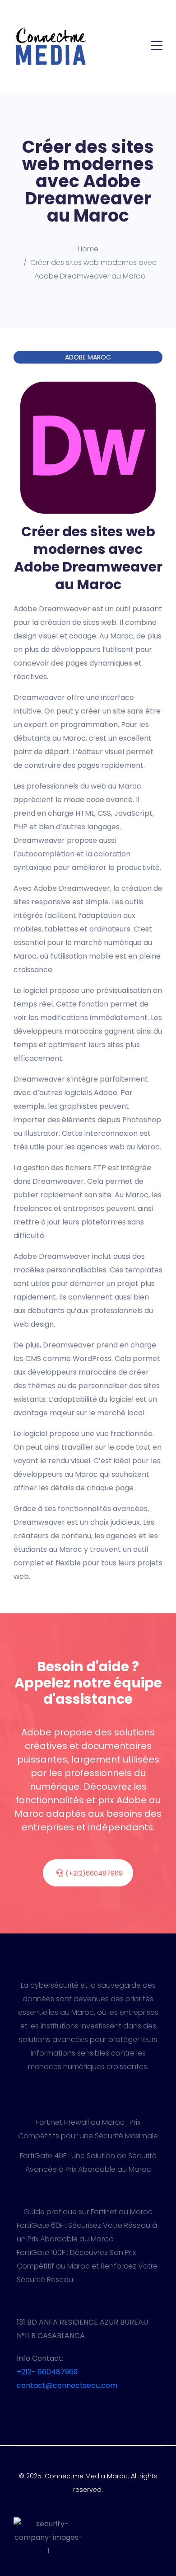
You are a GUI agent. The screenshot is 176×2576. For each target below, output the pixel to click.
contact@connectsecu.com (67, 2385)
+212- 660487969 (47, 2372)
